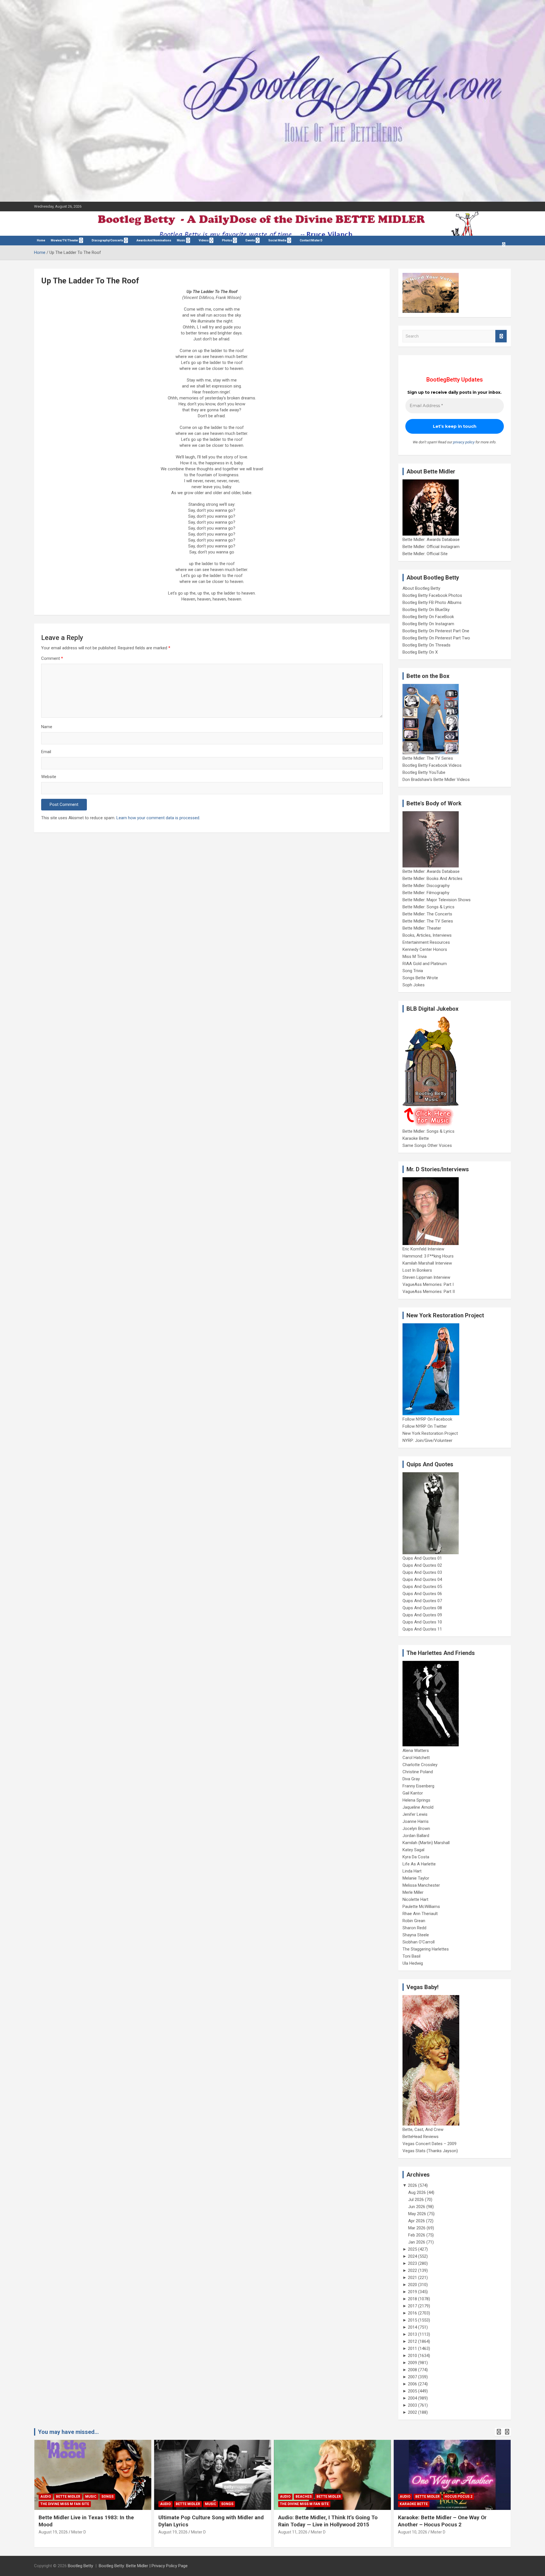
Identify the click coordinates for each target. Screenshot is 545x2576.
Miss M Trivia (415, 957)
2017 (412, 2306)
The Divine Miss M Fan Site (65, 2504)
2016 (412, 2313)
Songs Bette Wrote (420, 978)
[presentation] (499, 2432)
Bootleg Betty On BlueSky (426, 610)
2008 (412, 2370)
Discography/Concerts (107, 240)
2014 (412, 2327)
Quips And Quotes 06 (422, 1594)
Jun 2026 (417, 2207)
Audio (46, 2497)
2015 (412, 2320)
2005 (412, 2391)
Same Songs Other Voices (427, 1145)
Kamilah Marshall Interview (427, 1263)
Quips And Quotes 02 (422, 1565)
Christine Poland (418, 1772)
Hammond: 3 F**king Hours (428, 1256)
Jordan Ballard (416, 1836)
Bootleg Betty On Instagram (428, 624)
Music (181, 240)
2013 (412, 2334)
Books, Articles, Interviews (427, 935)
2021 (412, 2278)
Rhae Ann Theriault (420, 1914)
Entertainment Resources (426, 942)
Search (501, 336)
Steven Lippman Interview (426, 1277)
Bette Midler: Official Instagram (431, 547)
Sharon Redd (414, 1928)
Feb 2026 (417, 2235)
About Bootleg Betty (421, 588)
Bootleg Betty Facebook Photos (432, 595)
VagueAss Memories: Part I (428, 1284)
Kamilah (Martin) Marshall (426, 1843)
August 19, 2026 (53, 2532)
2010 (412, 2356)
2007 (412, 2377)
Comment (52, 658)
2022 (412, 2270)
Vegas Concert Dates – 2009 (429, 2144)
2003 (412, 2405)
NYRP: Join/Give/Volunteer (427, 1440)
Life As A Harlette (419, 1864)
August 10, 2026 (413, 2532)
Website (49, 777)
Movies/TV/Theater (65, 240)
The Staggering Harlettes (426, 1949)
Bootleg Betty (80, 2566)
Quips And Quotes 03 (422, 1572)
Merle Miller (413, 1892)
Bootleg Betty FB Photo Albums (432, 603)
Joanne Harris (416, 1821)
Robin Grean (414, 1921)
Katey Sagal (413, 1850)
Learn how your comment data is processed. (158, 818)
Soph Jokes (414, 985)
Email (46, 752)
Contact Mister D (311, 240)
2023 (412, 2263)
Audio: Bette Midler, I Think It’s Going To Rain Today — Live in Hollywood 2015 (328, 2521)
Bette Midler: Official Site (425, 554)
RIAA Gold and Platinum (425, 964)
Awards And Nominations (154, 240)
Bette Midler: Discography (426, 886)
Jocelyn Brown (416, 1829)
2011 (412, 2348)
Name (47, 727)
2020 (412, 2285)
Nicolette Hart (415, 1899)
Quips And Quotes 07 (422, 1601)
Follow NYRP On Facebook (427, 1419)
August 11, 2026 (293, 2532)
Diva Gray (411, 1779)
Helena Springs (416, 1800)
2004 (412, 2398)
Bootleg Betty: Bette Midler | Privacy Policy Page (143, 2566)
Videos (204, 240)
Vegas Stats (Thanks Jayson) (430, 2151)
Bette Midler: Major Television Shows (437, 900)
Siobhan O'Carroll (419, 1942)
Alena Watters (416, 1751)
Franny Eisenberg (418, 1786)
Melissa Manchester (421, 1885)
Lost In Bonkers (417, 1270)
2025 (412, 2249)
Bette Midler (68, 2497)
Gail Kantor (413, 1793)
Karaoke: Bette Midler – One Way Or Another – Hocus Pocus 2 (442, 2521)
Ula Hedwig (413, 1963)
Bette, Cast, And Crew (423, 2130)
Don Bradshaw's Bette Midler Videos (436, 780)
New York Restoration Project (430, 1433)
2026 (412, 2185)
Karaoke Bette (416, 1138)
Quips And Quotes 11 (422, 1629)
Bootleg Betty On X (420, 652)
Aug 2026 (417, 2192)
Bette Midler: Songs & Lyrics (428, 907)
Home (41, 240)
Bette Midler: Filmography (426, 893)
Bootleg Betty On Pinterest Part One (436, 631)
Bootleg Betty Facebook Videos (432, 765)
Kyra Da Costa (416, 1857)
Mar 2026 (417, 2228)
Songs (107, 2497)
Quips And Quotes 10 (422, 1622)
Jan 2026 (417, 2242)
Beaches (304, 2497)
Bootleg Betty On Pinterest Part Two (436, 638)
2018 (412, 2299)
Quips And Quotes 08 (422, 1608)
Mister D (79, 2532)
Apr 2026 (417, 2221)
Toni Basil (411, 1956)
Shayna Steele (416, 1935)
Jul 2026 (416, 2200)
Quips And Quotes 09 (422, 1615)
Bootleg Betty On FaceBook (428, 617)
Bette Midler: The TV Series (428, 758)
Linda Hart (412, 1871)
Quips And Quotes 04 (422, 1579)
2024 (412, 2256)
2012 (412, 2341)
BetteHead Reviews (421, 2137)
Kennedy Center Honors (425, 949)
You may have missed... (68, 2432)
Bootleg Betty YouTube (424, 772)
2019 (412, 2292)
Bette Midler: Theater (422, 928)
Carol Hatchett (416, 1758)
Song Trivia (413, 971)
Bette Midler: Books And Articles (432, 879)
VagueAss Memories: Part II (429, 1292)
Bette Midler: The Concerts (427, 914)
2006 (412, 2384)
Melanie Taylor (416, 1878)
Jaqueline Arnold (418, 1807)
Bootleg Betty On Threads (426, 645)
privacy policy (464, 442)
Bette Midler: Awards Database (431, 540)
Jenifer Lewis (415, 1814)
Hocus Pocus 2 (458, 2497)
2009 (412, 2363)
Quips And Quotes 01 (422, 1558)
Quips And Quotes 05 (422, 1587)
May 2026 (417, 2214)
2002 (412, 2412)
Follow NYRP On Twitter (425, 1426)
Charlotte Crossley (420, 1765)
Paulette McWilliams (421, 1907)
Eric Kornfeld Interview (423, 1249)
